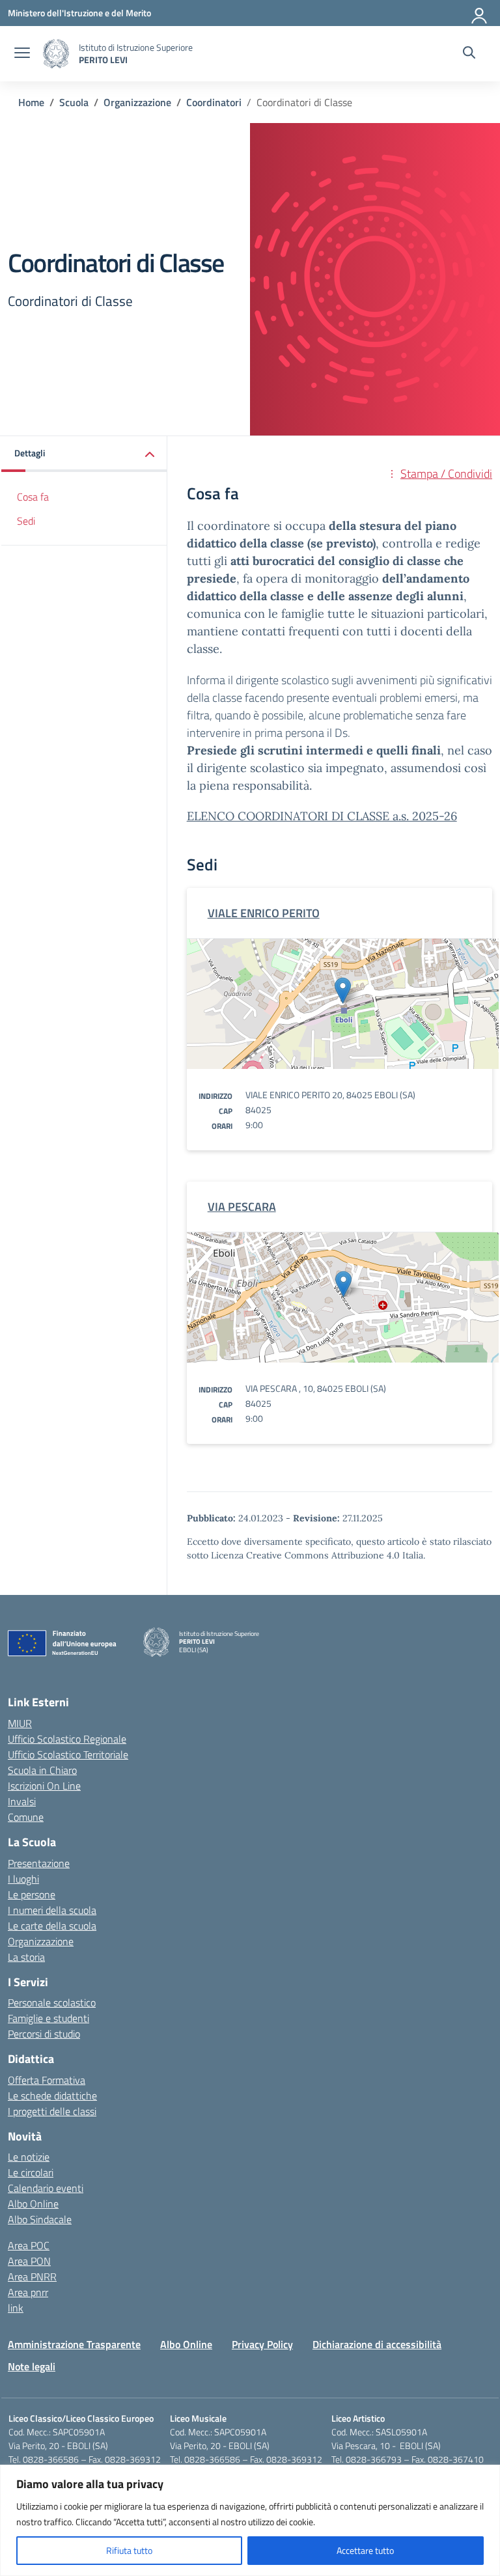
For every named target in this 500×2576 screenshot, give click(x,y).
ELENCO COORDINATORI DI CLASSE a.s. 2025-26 (322, 816)
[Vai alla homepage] (56, 54)
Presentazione (39, 1863)
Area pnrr (28, 2292)
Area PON (29, 2261)
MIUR (20, 1723)
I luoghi (23, 1879)
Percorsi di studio (44, 2034)
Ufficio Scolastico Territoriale (68, 1754)
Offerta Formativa (47, 2080)
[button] (84, 454)
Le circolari (31, 2172)
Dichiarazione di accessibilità (377, 2344)
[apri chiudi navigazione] (22, 54)
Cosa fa (33, 497)
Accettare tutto (365, 2550)
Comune (26, 1817)
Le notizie (29, 2157)
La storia (26, 1957)
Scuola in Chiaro (42, 1770)
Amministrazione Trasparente (74, 2344)
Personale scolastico (52, 2002)
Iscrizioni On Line (44, 1786)
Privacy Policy (262, 2344)
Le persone (32, 1894)
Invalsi (22, 1801)
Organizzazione (41, 1941)
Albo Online (33, 2204)
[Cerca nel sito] (469, 54)
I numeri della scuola (52, 1910)
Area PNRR (32, 2277)
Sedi (26, 521)
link (16, 2308)
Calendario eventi (46, 2188)
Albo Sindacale (40, 2219)
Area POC (29, 2245)
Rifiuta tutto (129, 2550)
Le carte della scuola (52, 1926)
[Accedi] (480, 13)
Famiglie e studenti (49, 2018)
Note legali (32, 2366)
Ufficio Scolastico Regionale (67, 1739)
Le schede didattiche (52, 2096)
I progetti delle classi (52, 2111)
